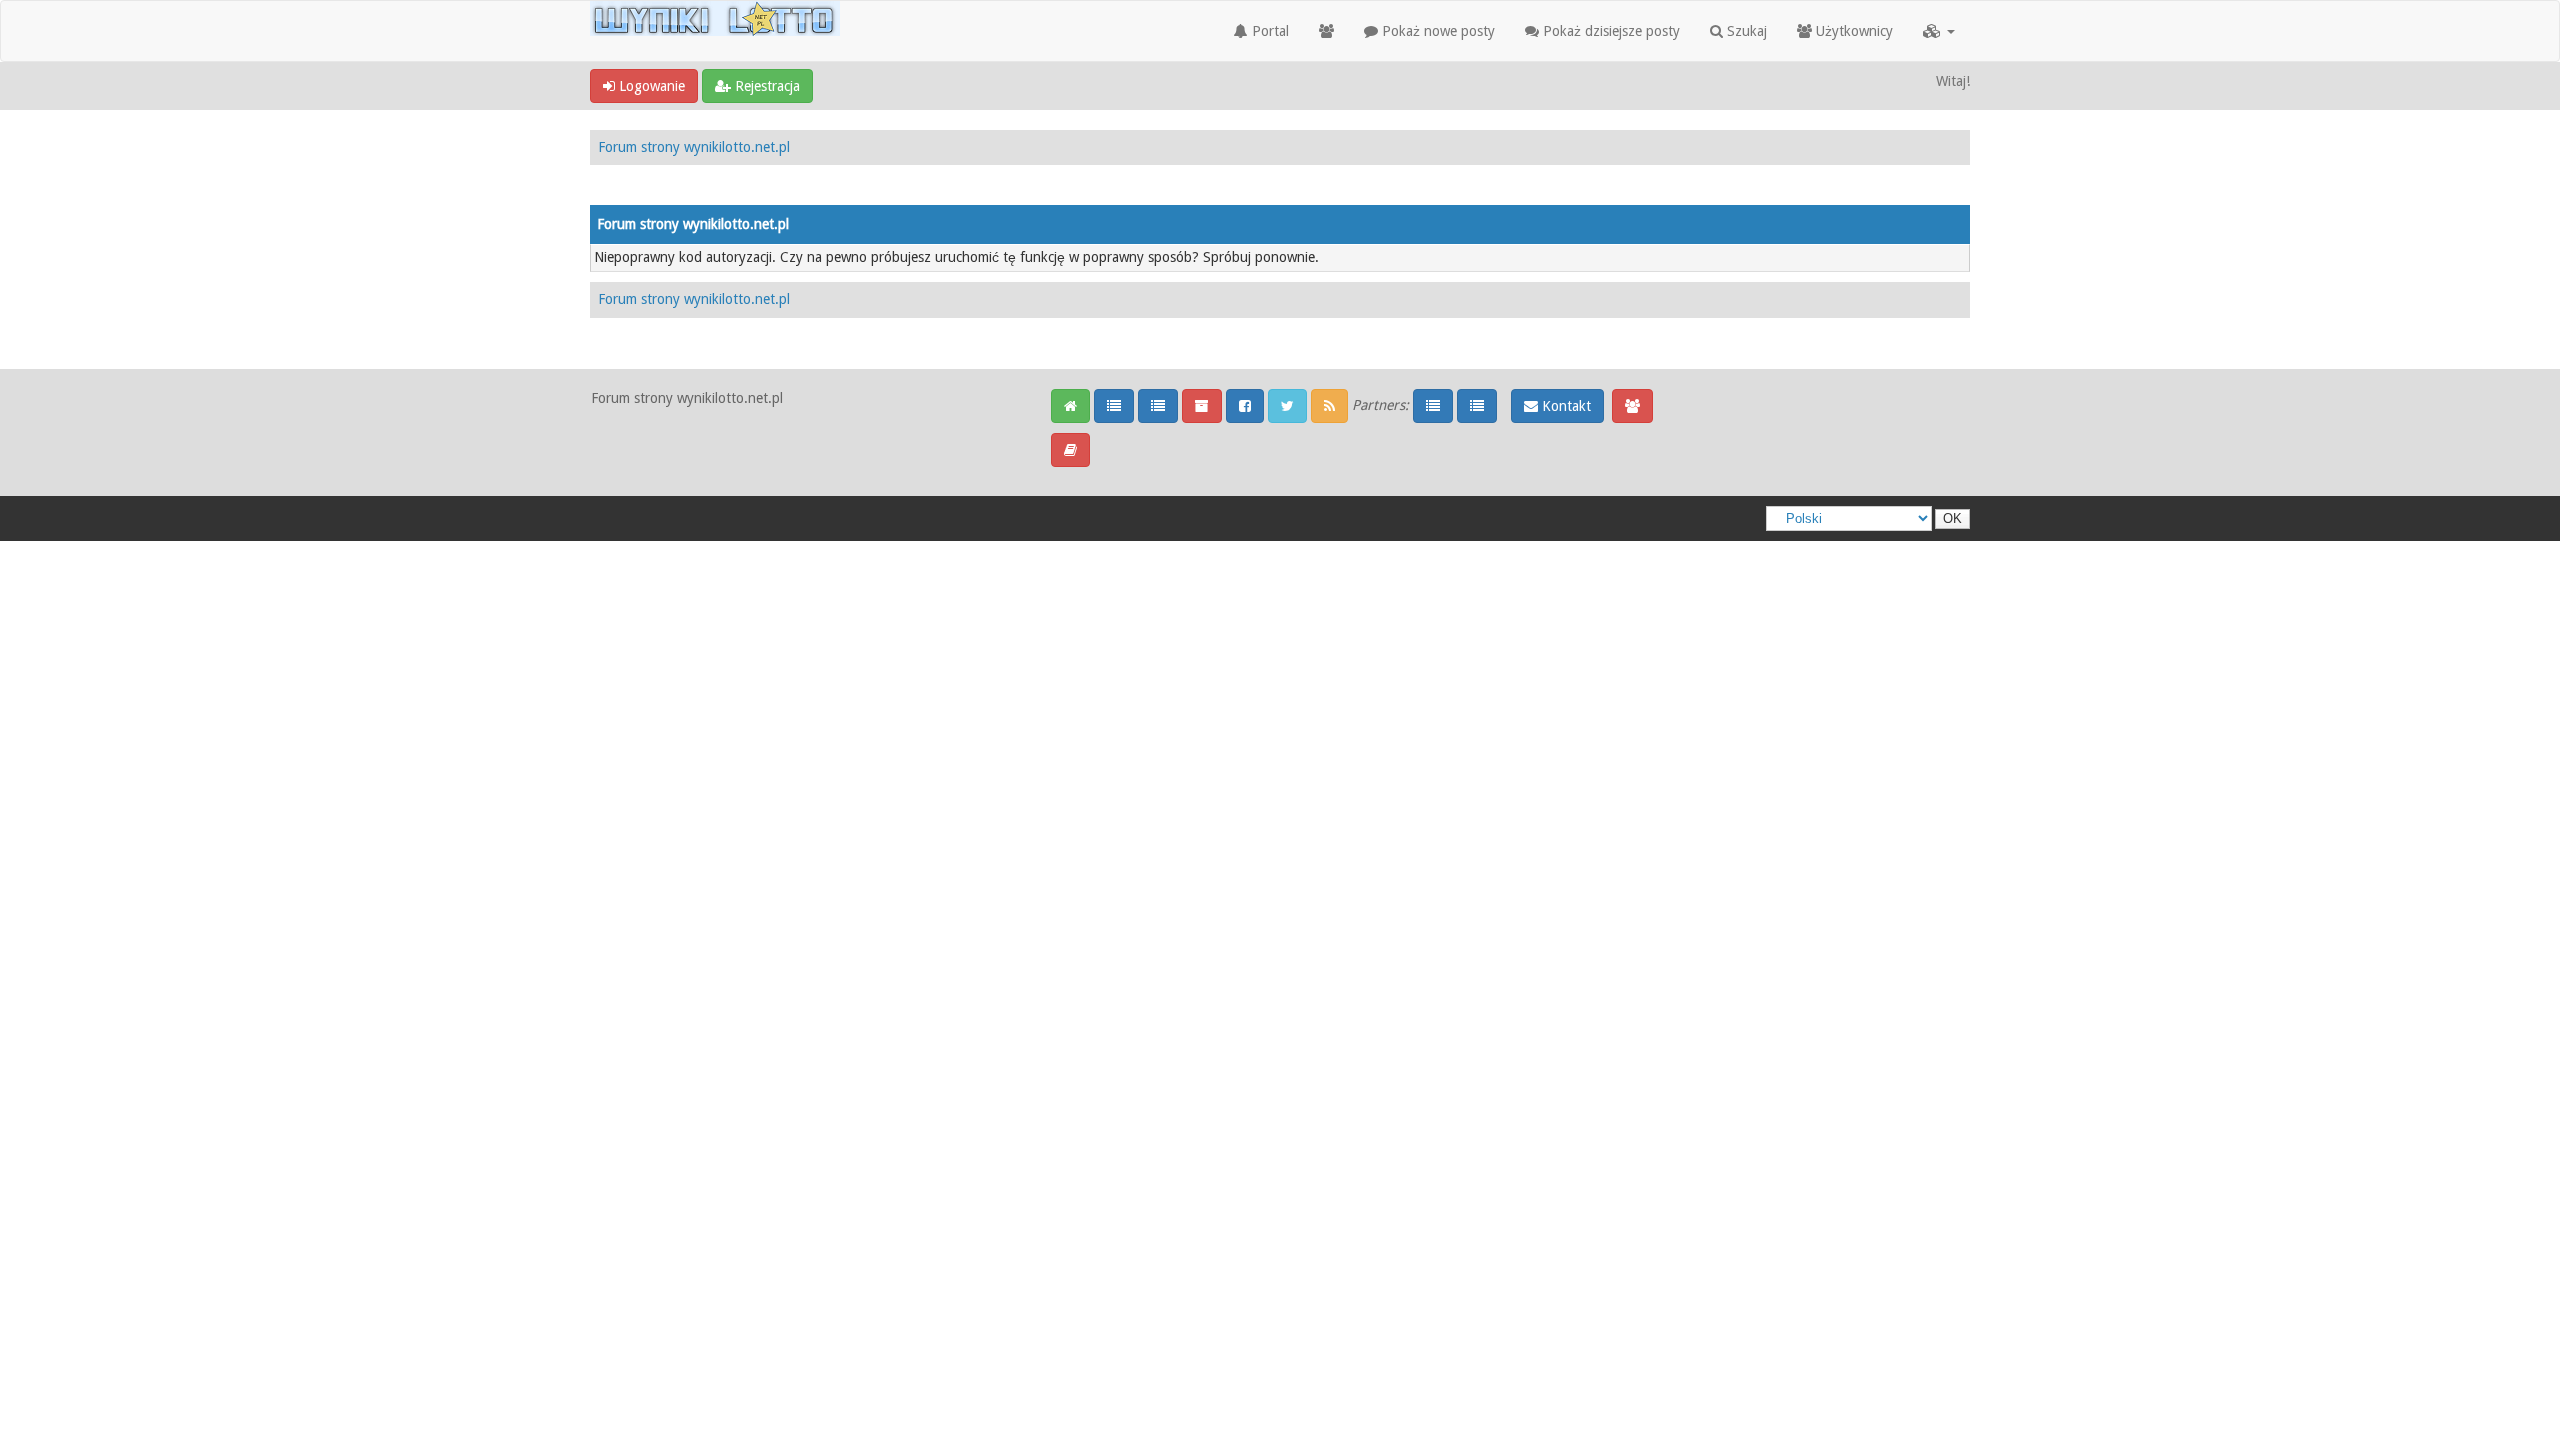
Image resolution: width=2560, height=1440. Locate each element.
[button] (1939, 31)
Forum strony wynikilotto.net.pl (694, 147)
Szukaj (1745, 31)
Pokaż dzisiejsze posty (1609, 31)
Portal (1268, 31)
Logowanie (650, 86)
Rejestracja (765, 86)
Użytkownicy (1852, 31)
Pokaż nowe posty (1436, 31)
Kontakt (1564, 406)
